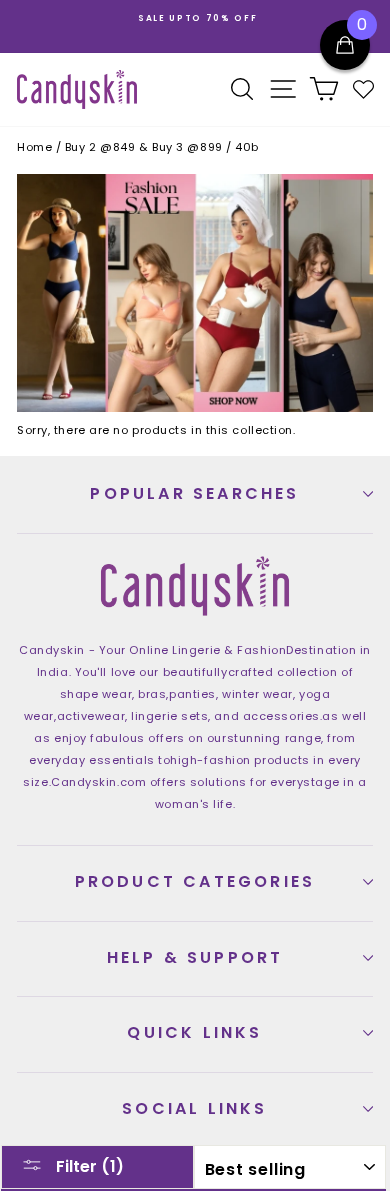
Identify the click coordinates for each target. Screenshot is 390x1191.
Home (34, 147)
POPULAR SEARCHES (194, 493)
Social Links (194, 1108)
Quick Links (194, 1032)
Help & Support (195, 957)
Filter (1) (88, 1166)
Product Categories (195, 881)
